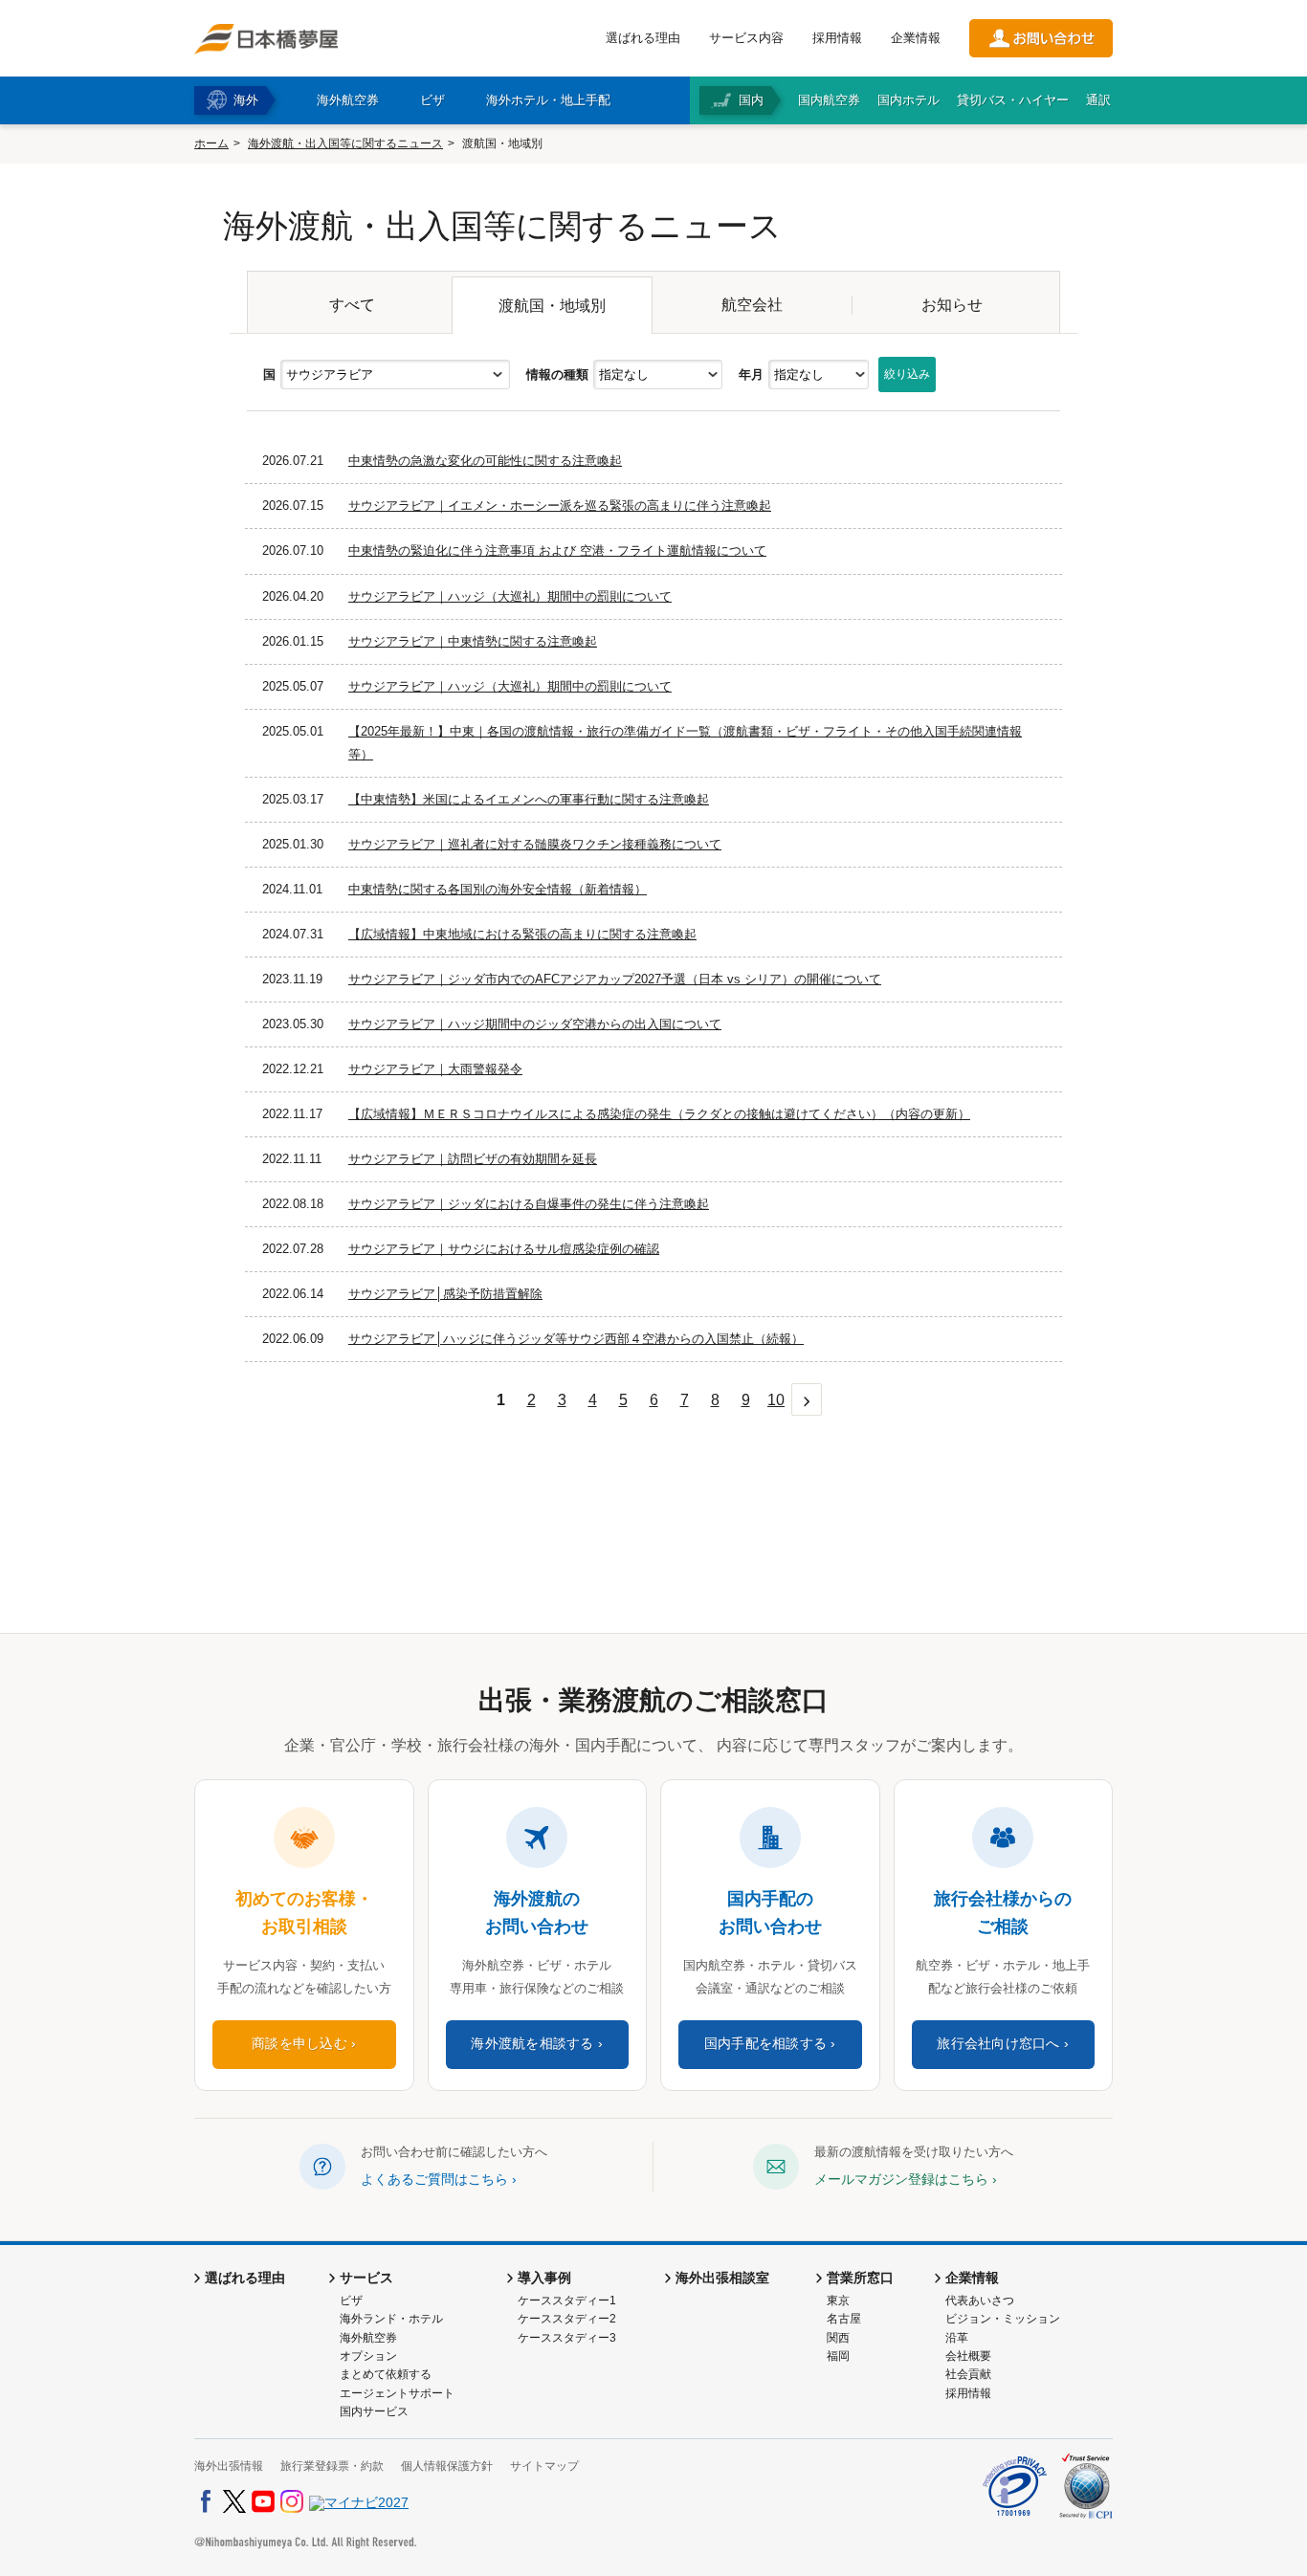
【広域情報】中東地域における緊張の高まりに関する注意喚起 (522, 934)
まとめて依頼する (386, 2374)
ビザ (351, 2301)
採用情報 (837, 38)
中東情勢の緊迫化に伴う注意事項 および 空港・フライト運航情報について (557, 550)
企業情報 (916, 38)
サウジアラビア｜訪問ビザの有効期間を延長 (473, 1159)
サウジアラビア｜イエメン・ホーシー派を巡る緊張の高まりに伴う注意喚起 (560, 506)
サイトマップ (544, 2466)
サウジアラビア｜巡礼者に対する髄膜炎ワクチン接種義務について (535, 844)
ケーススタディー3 (567, 2338)
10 (776, 1400)
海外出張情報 (229, 2466)
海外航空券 (368, 2338)
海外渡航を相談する (532, 2044)
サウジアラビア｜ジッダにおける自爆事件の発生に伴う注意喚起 (529, 1204)
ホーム (211, 143)
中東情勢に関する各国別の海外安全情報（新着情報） (498, 889)
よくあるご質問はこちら (434, 2179)
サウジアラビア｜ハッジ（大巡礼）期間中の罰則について (510, 596)
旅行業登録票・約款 (332, 2466)
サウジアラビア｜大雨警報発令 (435, 1069)
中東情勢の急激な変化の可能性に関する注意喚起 (485, 461)
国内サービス (374, 2411)
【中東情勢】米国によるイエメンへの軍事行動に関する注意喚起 (529, 799)
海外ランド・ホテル (391, 2319)
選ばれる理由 (643, 38)
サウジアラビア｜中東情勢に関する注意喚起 (473, 641)
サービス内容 (746, 38)
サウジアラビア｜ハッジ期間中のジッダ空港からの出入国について (535, 1024)
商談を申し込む (299, 2044)
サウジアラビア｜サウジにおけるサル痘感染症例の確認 (504, 1249)
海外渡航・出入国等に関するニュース (345, 143)
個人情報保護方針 (447, 2466)
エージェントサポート (397, 2393)
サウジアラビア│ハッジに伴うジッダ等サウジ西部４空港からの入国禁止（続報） (576, 1339)
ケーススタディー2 (567, 2319)
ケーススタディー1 (567, 2301)
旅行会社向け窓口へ (998, 2044)
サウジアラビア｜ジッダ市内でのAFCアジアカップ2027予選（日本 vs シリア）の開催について (615, 979)
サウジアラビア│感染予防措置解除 (445, 1294)
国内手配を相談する (765, 2044)
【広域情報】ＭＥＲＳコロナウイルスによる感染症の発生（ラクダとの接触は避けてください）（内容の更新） (659, 1114)
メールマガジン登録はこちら (901, 2179)
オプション (368, 2356)
